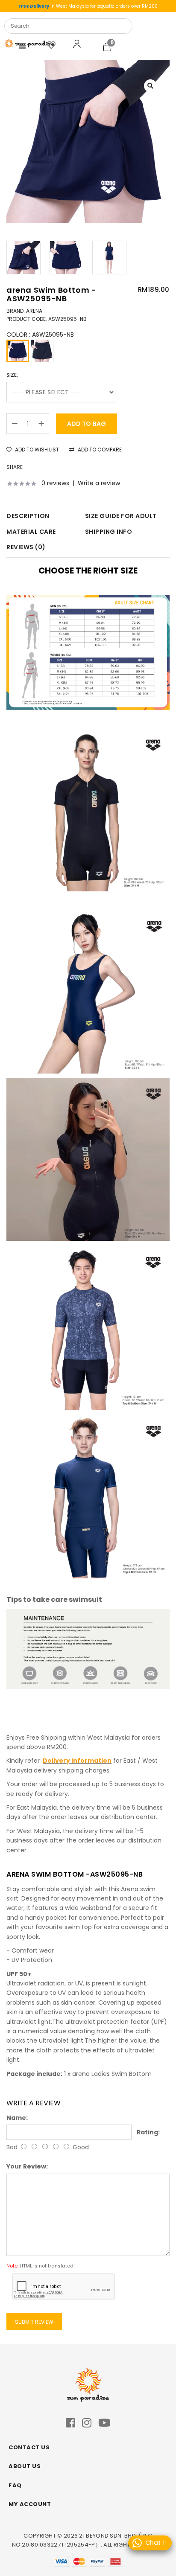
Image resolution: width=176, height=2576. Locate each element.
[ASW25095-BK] (42, 351)
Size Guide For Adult (121, 516)
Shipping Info (109, 532)
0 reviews (55, 483)
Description (28, 516)
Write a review (99, 483)
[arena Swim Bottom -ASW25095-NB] (88, 141)
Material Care (31, 532)
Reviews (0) (26, 547)
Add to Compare (99, 450)
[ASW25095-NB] (18, 351)
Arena (34, 311)
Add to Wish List (36, 450)
